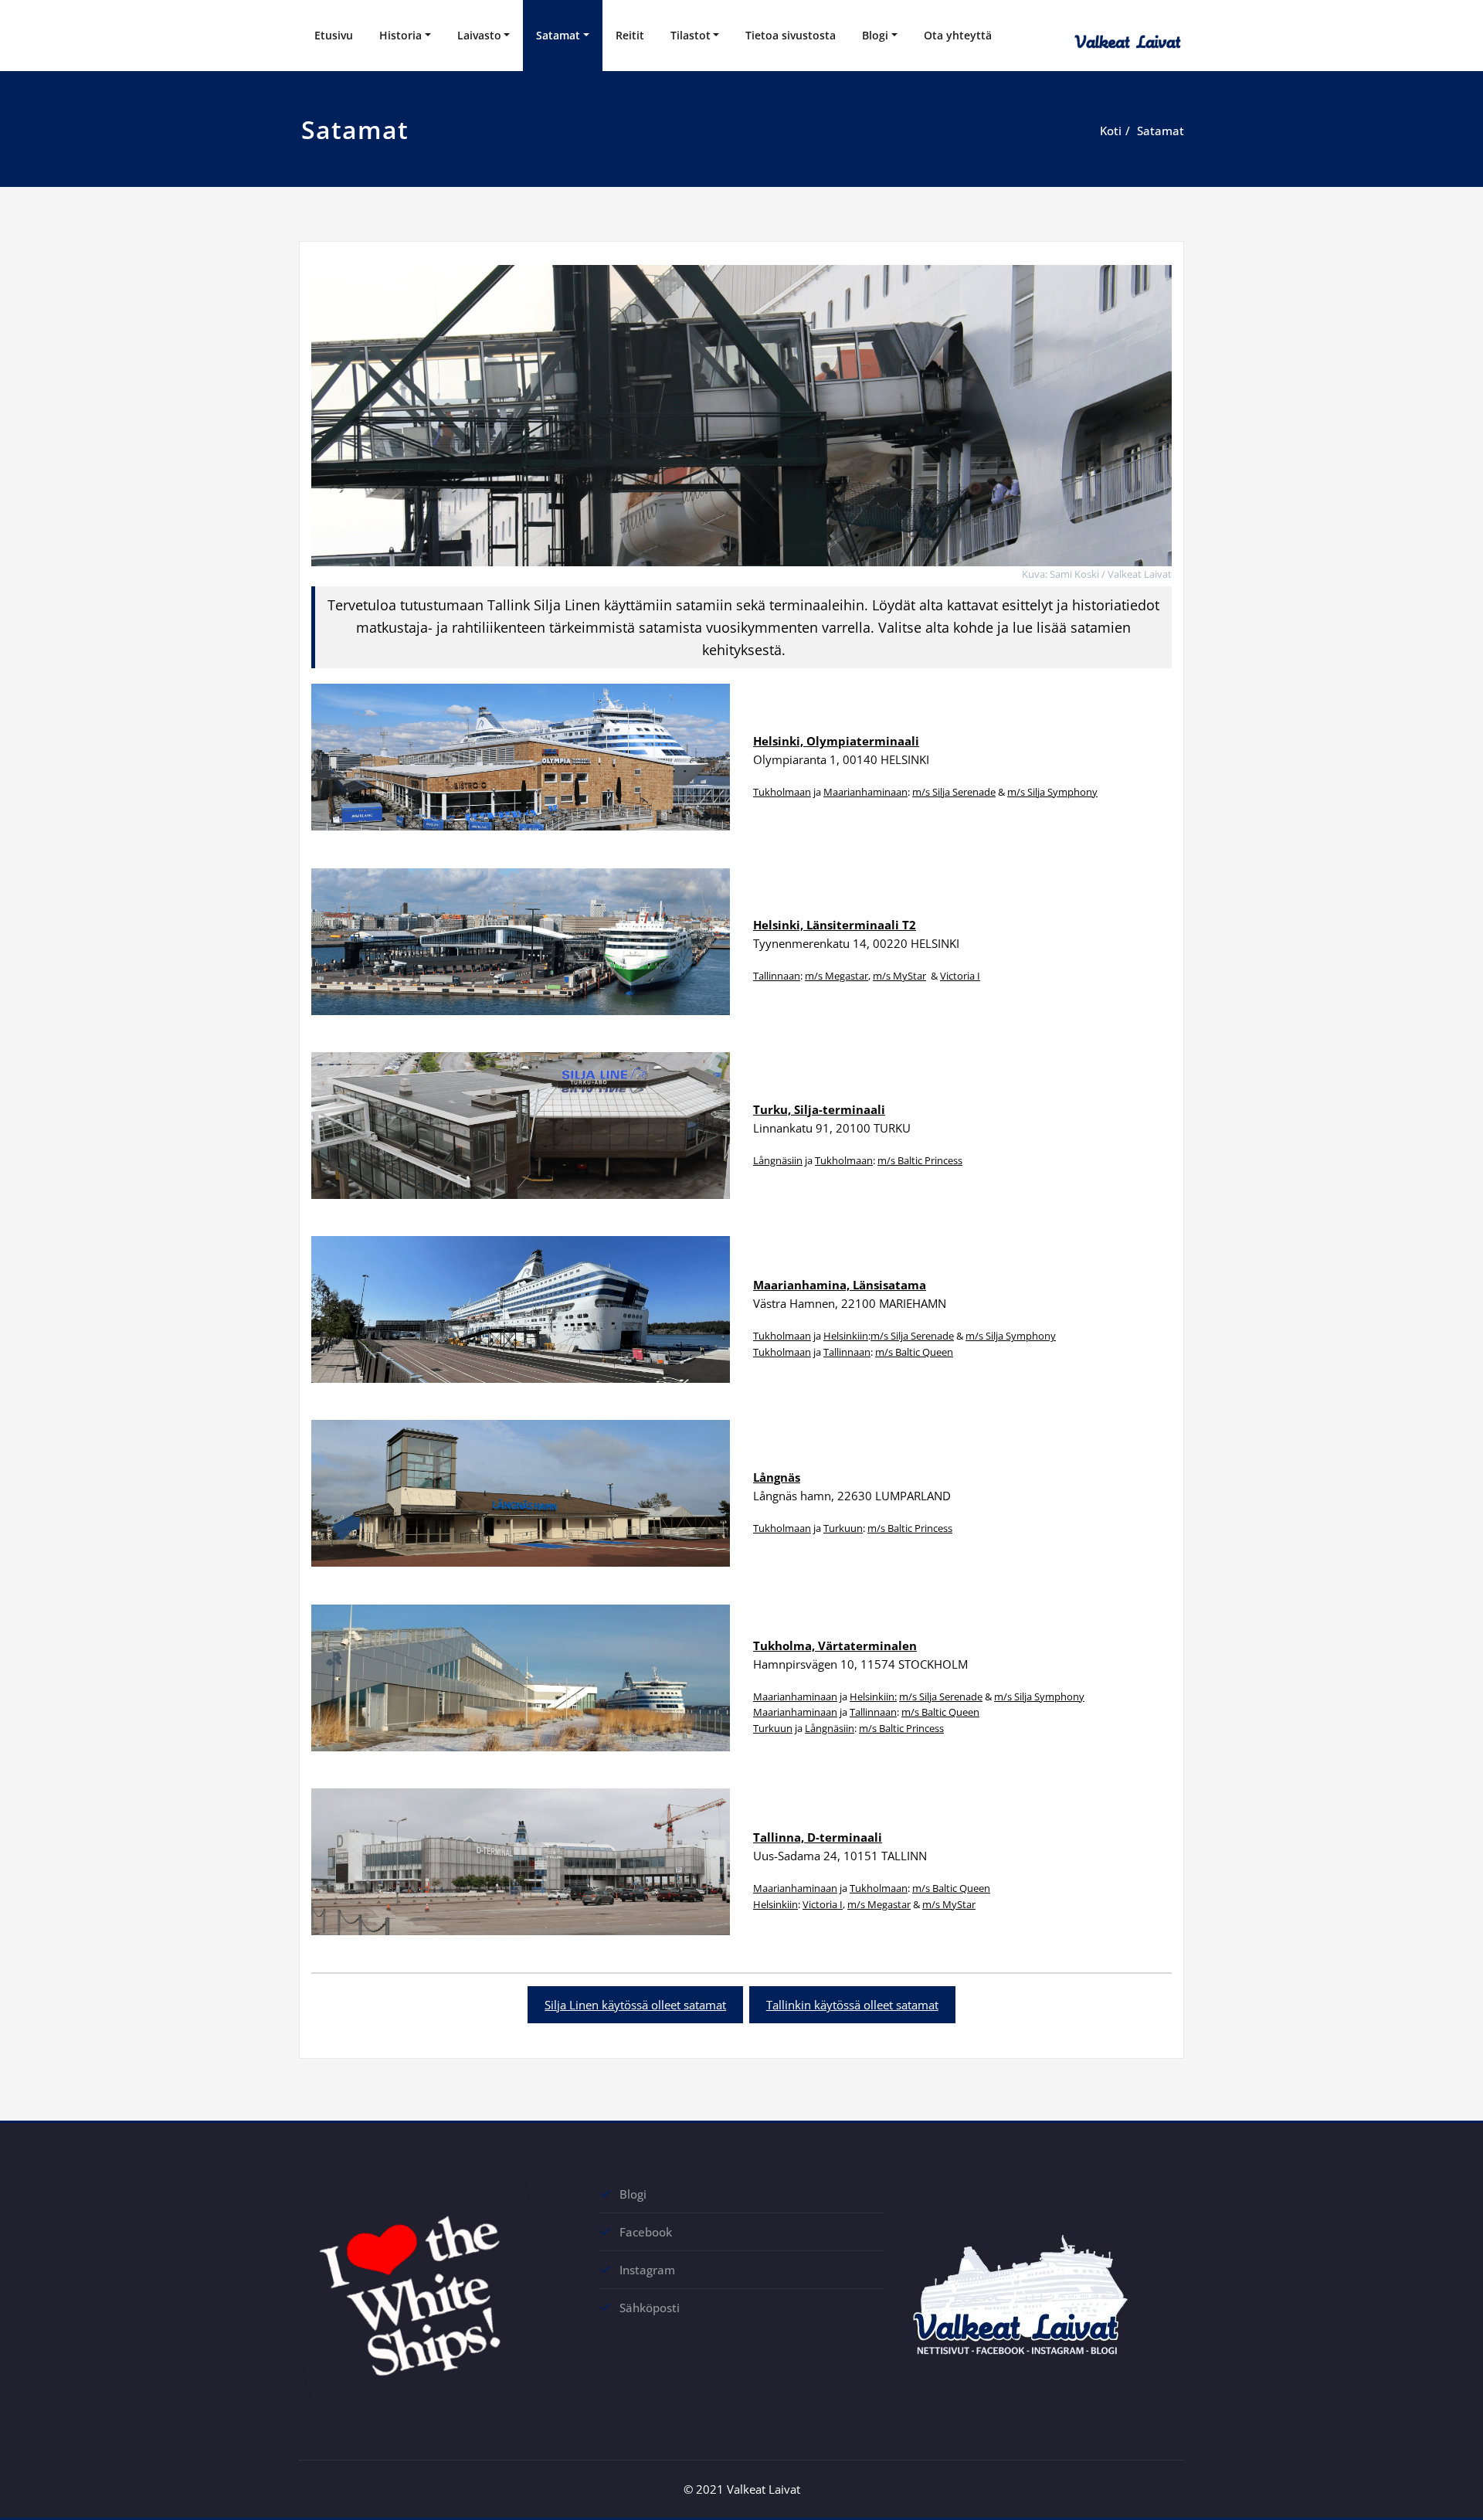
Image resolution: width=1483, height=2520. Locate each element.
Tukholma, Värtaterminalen (835, 1645)
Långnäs (777, 1477)
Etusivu (334, 35)
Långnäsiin (778, 1160)
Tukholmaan (782, 792)
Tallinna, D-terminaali (818, 1837)
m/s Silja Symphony (1052, 792)
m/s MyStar (899, 976)
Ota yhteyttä (958, 35)
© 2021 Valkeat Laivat (742, 2489)
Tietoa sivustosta (791, 35)
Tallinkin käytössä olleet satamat (852, 2005)
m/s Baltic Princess (920, 1160)
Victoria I (960, 976)
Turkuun (843, 1528)
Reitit (630, 35)
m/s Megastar (837, 976)
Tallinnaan (777, 976)
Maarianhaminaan (865, 792)
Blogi (875, 35)
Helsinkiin (846, 1336)
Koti (1111, 131)
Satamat (558, 35)
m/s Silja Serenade (954, 792)
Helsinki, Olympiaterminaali (836, 741)
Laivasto (479, 35)
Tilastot (691, 35)
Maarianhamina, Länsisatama (840, 1285)
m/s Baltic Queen (914, 1352)
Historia (400, 35)
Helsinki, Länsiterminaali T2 (835, 925)
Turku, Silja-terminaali (819, 1109)
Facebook (646, 2232)
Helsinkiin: (873, 1696)
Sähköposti (650, 2308)
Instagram (647, 2270)
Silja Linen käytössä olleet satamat (635, 2005)
